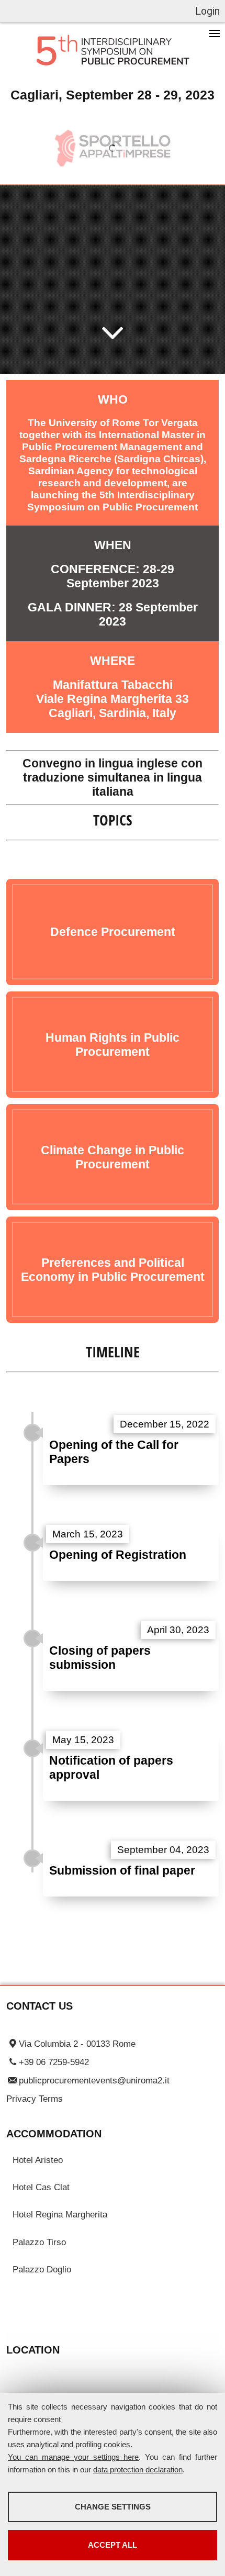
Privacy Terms (35, 2099)
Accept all (113, 2545)
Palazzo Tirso (39, 2242)
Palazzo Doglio (42, 2269)
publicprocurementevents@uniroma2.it (94, 2080)
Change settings (113, 2507)
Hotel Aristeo (38, 2160)
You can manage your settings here (73, 2457)
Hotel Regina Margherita (60, 2214)
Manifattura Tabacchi (113, 685)
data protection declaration (138, 2469)
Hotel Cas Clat (41, 2187)
